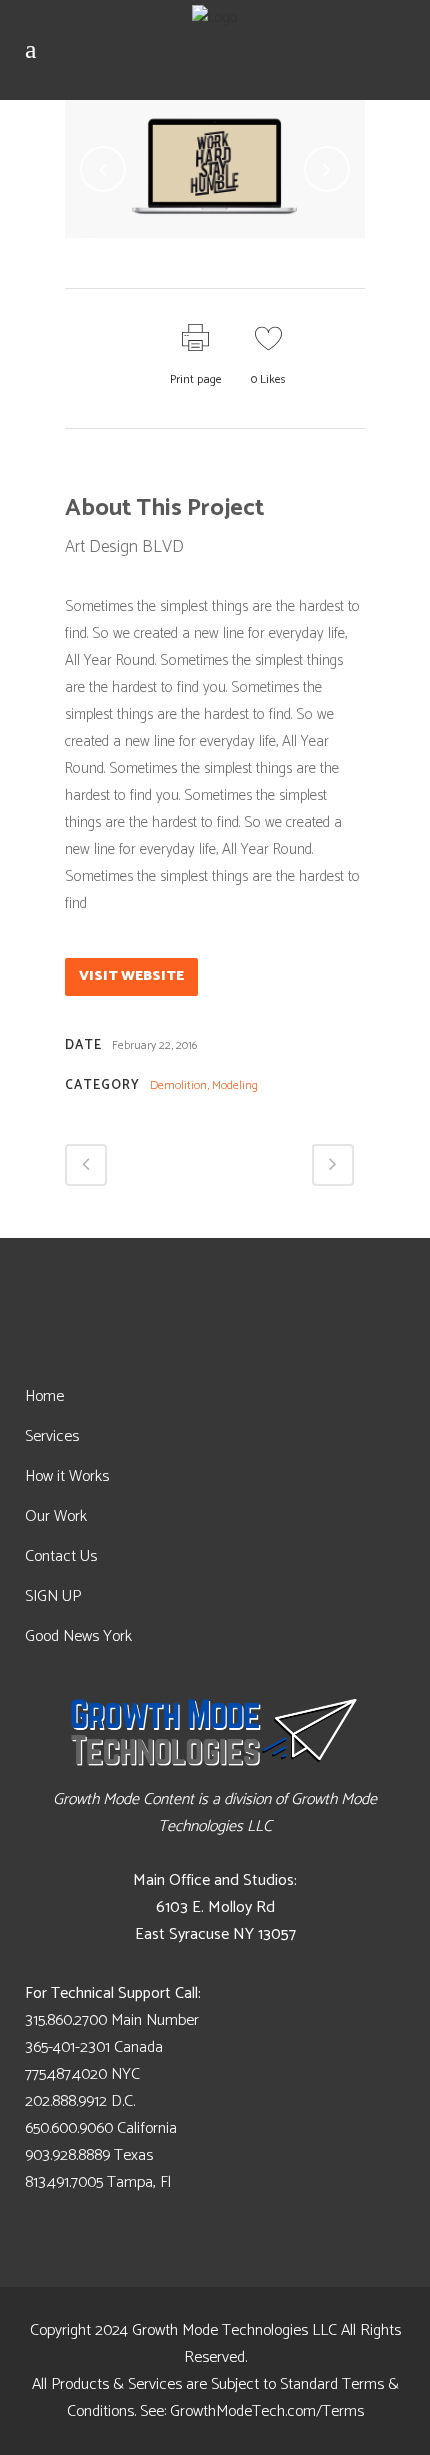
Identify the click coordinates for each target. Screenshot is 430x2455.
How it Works (67, 1476)
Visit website (131, 976)
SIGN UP (53, 1596)
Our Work (56, 1516)
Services (52, 1436)
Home (44, 1396)
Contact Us (61, 1556)
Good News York (78, 1636)
